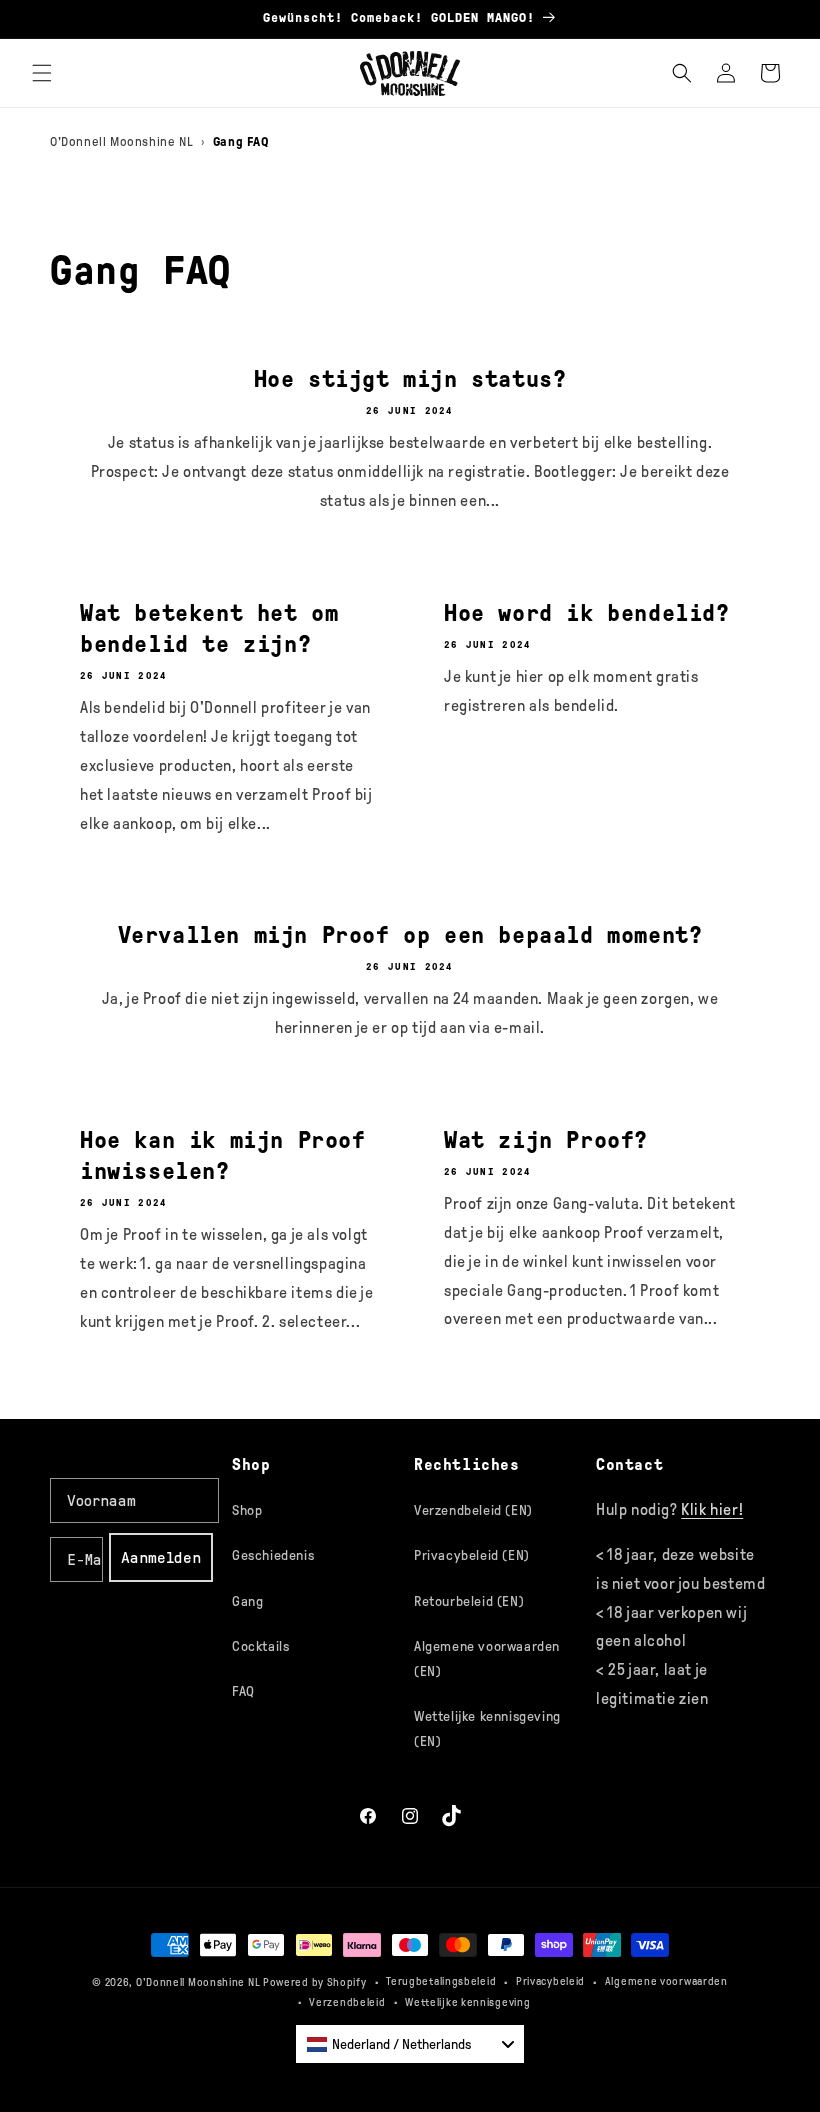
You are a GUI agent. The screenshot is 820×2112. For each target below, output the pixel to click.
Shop (247, 1510)
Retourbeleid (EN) (469, 1601)
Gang (247, 1601)
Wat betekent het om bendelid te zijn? (209, 628)
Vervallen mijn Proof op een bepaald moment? (410, 935)
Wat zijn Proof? (546, 1140)
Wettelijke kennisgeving (467, 2002)
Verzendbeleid (347, 2002)
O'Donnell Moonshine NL (121, 141)
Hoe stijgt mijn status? (410, 379)
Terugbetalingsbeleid (441, 1981)
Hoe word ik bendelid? (587, 613)
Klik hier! (712, 1509)
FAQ (243, 1691)
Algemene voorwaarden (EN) (487, 1659)
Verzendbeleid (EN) (473, 1510)
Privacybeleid (550, 1981)
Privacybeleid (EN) (472, 1555)
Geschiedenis (273, 1555)
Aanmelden (161, 1557)
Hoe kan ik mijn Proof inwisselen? (223, 1155)
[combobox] (410, 2044)
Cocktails (260, 1646)
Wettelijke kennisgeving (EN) (487, 1729)
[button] (42, 73)
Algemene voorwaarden (666, 1981)
